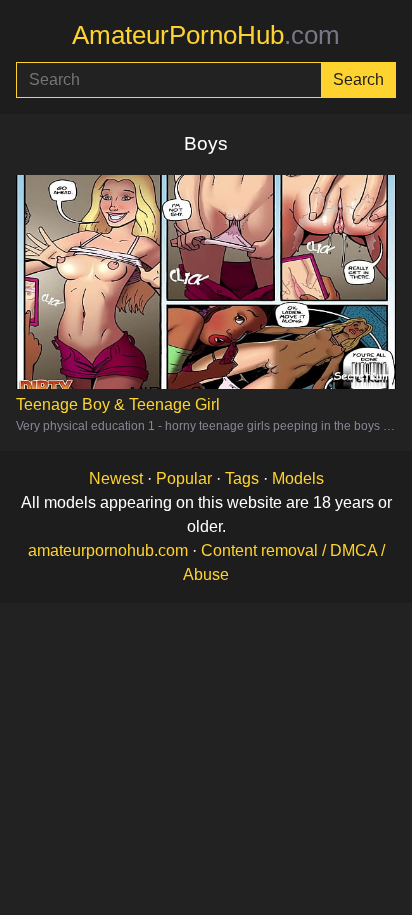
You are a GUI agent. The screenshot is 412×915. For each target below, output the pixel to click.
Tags (242, 478)
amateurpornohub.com (108, 550)
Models (298, 478)
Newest (116, 478)
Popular (184, 478)
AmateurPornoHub (206, 35)
